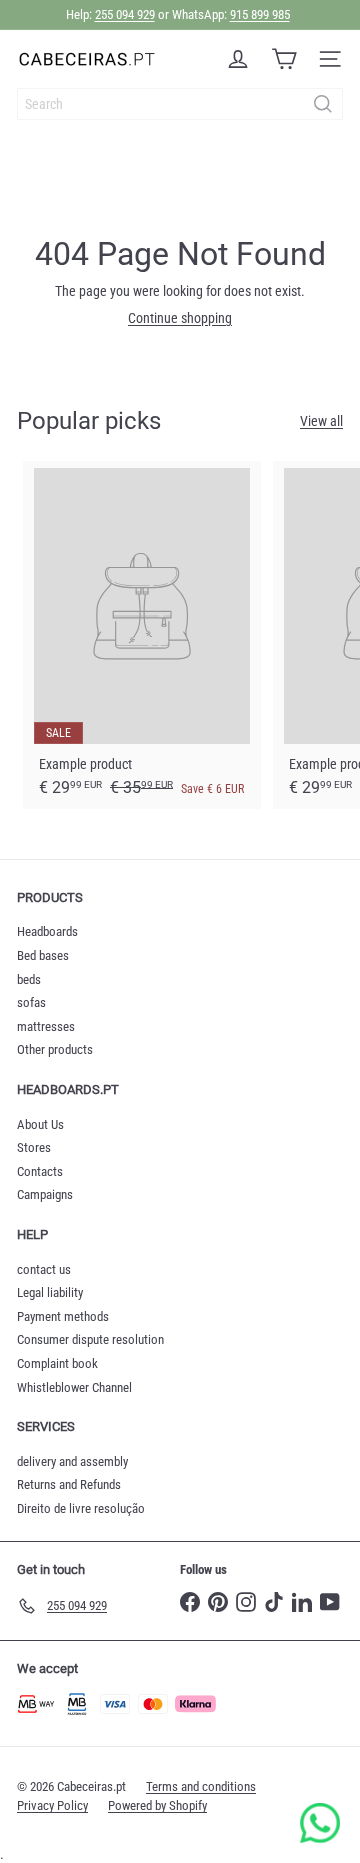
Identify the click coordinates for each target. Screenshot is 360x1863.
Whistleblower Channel (74, 1387)
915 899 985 (260, 14)
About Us (40, 1124)
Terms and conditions (201, 1786)
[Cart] (284, 59)
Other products (55, 1049)
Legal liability (50, 1292)
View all (321, 421)
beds (29, 979)
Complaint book (57, 1363)
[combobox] (180, 104)
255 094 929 (125, 14)
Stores (34, 1147)
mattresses (46, 1026)
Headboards (47, 931)
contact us (44, 1269)
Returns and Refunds (69, 1484)
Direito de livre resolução (81, 1508)
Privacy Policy (52, 1805)
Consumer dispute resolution (90, 1339)
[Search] (323, 104)
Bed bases (43, 955)
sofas (31, 1002)
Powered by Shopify (157, 1805)
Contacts (40, 1171)
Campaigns (45, 1194)
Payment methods (63, 1316)
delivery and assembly (72, 1461)
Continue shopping (180, 318)
